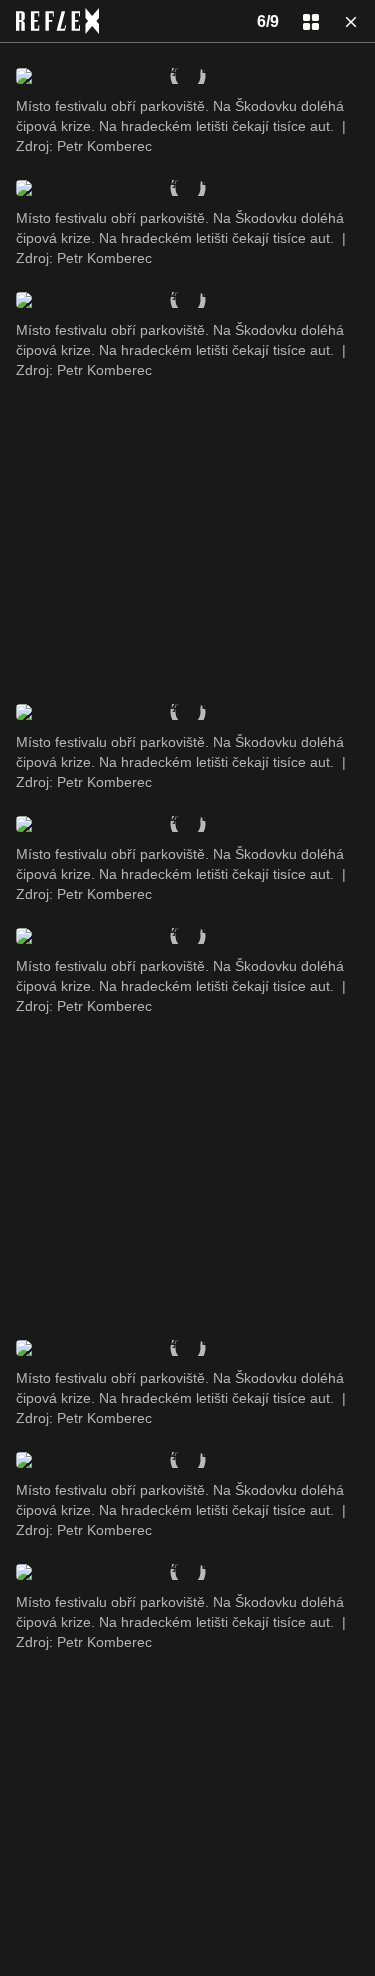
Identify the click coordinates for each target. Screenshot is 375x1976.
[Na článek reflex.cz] (57, 21)
